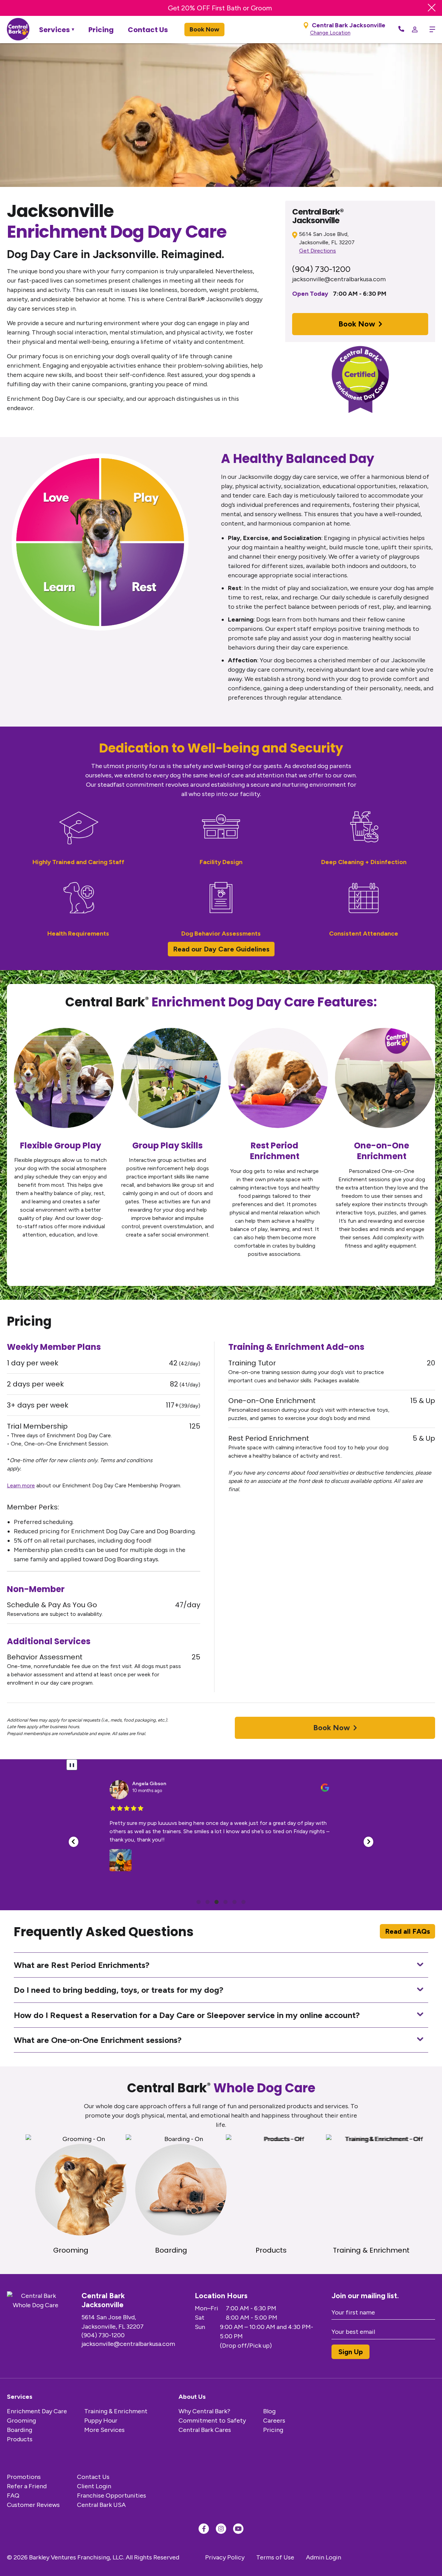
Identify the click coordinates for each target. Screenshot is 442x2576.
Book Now (204, 29)
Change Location (330, 33)
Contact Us (148, 30)
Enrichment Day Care (37, 2411)
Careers (274, 2421)
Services (54, 30)
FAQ (13, 2495)
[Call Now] (401, 29)
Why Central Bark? (204, 2411)
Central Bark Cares (205, 2430)
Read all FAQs (407, 1931)
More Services (104, 2430)
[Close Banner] (432, 8)
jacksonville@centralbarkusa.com (339, 279)
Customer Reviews (33, 2505)
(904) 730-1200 (321, 269)
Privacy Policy (225, 2557)
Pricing (101, 30)
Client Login (94, 2486)
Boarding (20, 2430)
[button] (74, 1842)
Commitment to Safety (212, 2421)
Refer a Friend (27, 2486)
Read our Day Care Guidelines (221, 949)
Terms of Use (275, 2557)
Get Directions (318, 251)
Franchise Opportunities (112, 2495)
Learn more (21, 1485)
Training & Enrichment (116, 2411)
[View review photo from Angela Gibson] (121, 1860)
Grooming (21, 2421)
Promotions (24, 2477)
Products (20, 2439)
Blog (269, 2411)
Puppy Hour (101, 2421)
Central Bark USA (101, 2505)
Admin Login (324, 2557)
